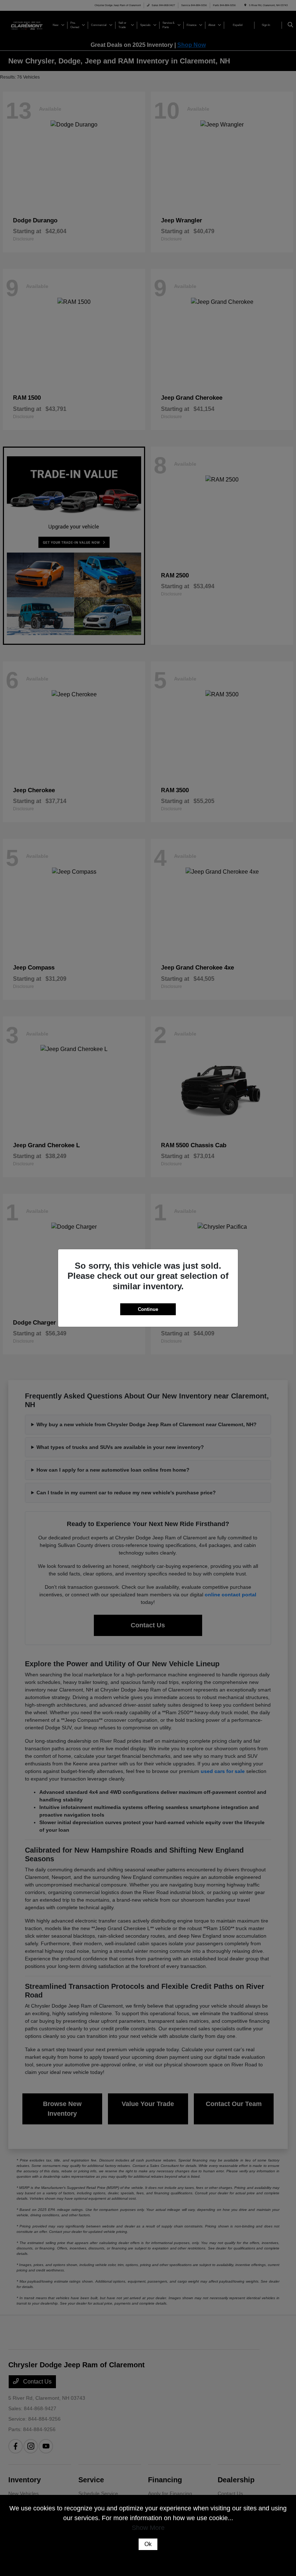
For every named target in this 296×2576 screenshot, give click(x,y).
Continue (148, 1309)
